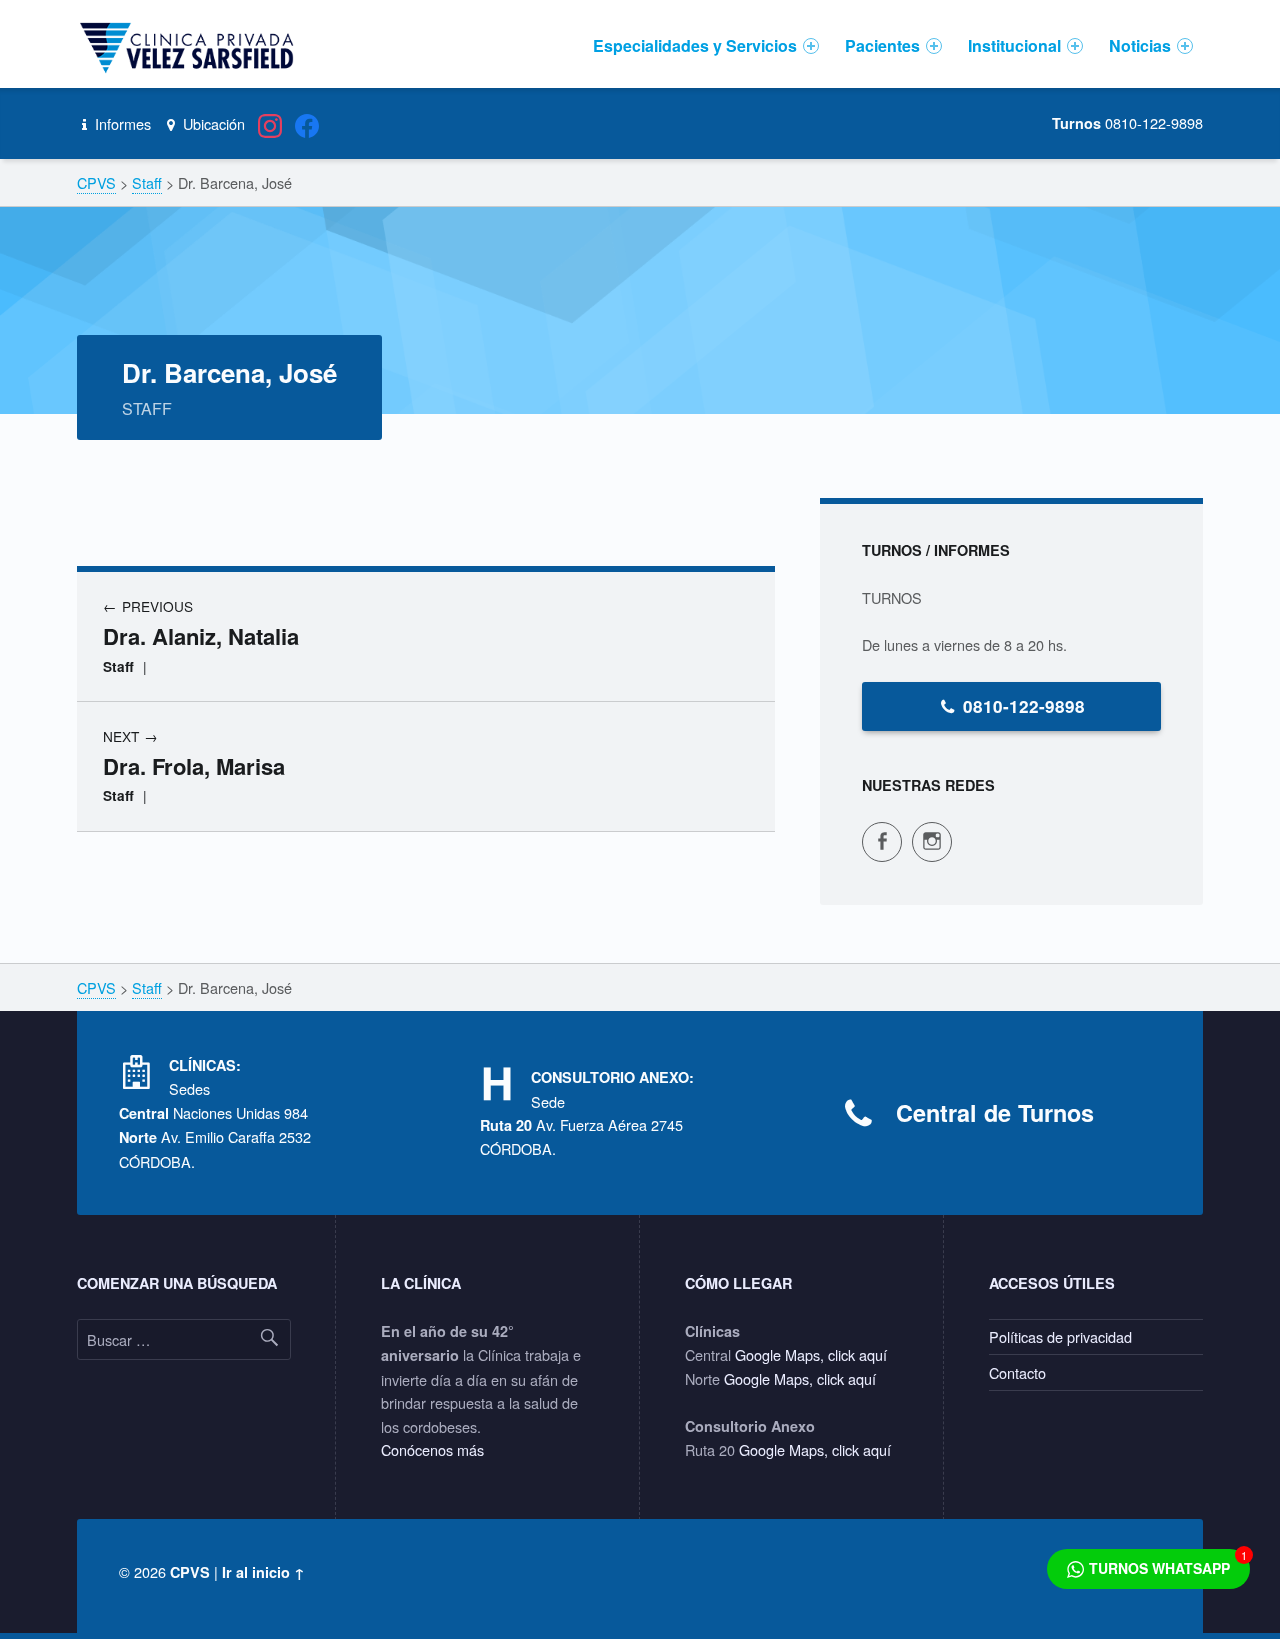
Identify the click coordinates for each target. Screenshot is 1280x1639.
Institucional (1014, 45)
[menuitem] (706, 46)
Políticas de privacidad (1060, 1336)
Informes (121, 123)
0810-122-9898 (1024, 706)
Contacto (1017, 1372)
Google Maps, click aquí (811, 1354)
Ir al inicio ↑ (263, 1572)
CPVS (190, 1572)
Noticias (1140, 45)
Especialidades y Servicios (695, 45)
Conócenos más (432, 1449)
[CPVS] (190, 46)
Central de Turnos (995, 1112)
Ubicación (211, 123)
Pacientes (882, 45)
